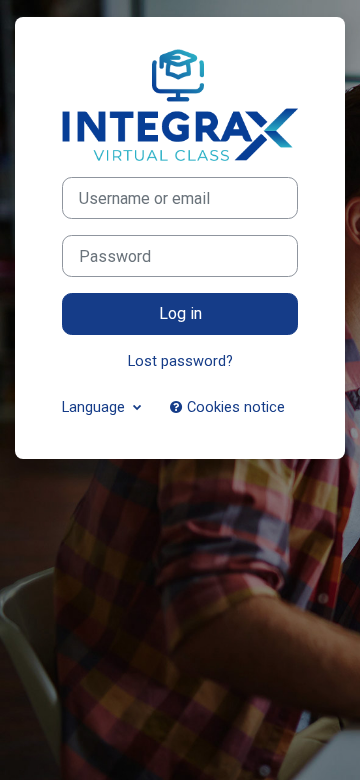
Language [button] (95, 407)
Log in (180, 313)
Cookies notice (234, 407)
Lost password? (180, 361)
